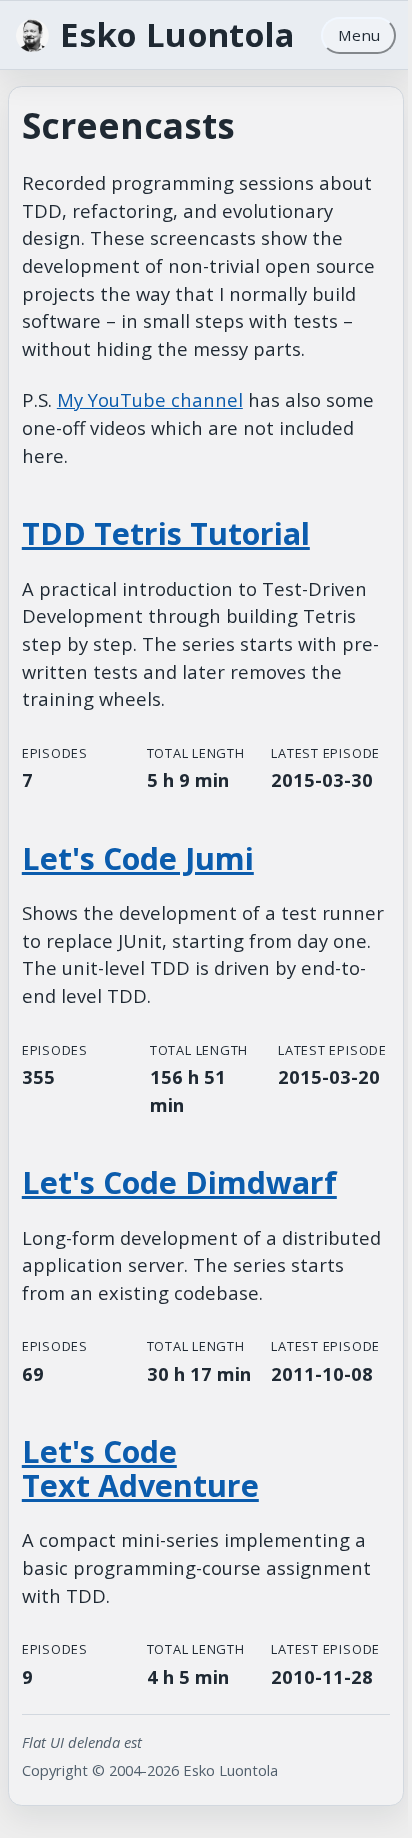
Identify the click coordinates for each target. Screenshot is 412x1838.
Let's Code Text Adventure (140, 1534)
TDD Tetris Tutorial (166, 533)
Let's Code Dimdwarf (179, 1201)
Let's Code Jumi (138, 877)
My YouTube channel (150, 399)
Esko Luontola (177, 35)
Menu (359, 35)
